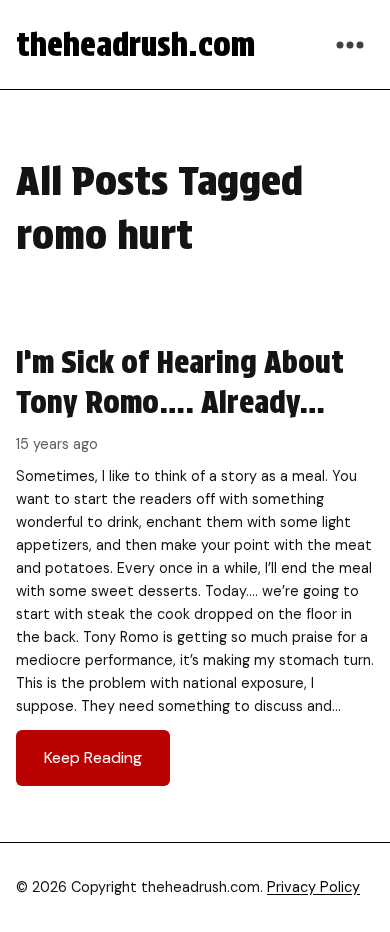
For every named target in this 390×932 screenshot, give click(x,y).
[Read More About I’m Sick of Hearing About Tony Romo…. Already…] (195, 564)
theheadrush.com (135, 44)
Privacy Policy (313, 887)
